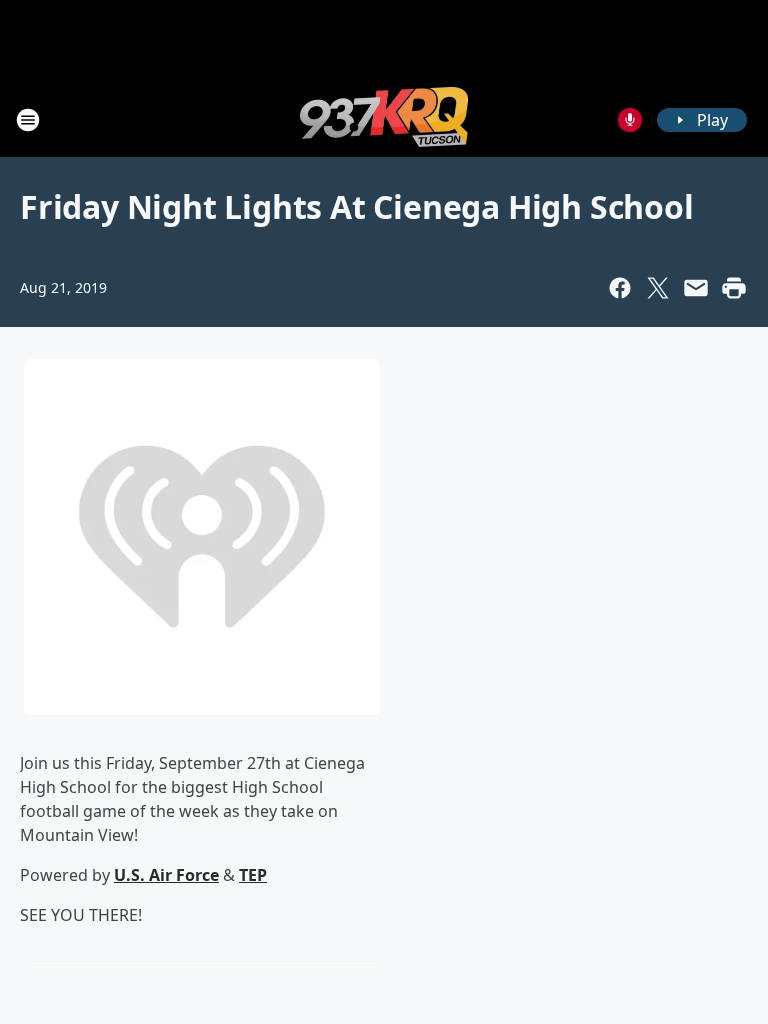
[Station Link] (384, 119)
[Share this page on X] (658, 288)
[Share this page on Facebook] (620, 288)
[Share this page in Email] (696, 288)
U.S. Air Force (166, 875)
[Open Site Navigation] (28, 120)
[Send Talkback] (630, 120)
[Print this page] (734, 288)
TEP (253, 875)
